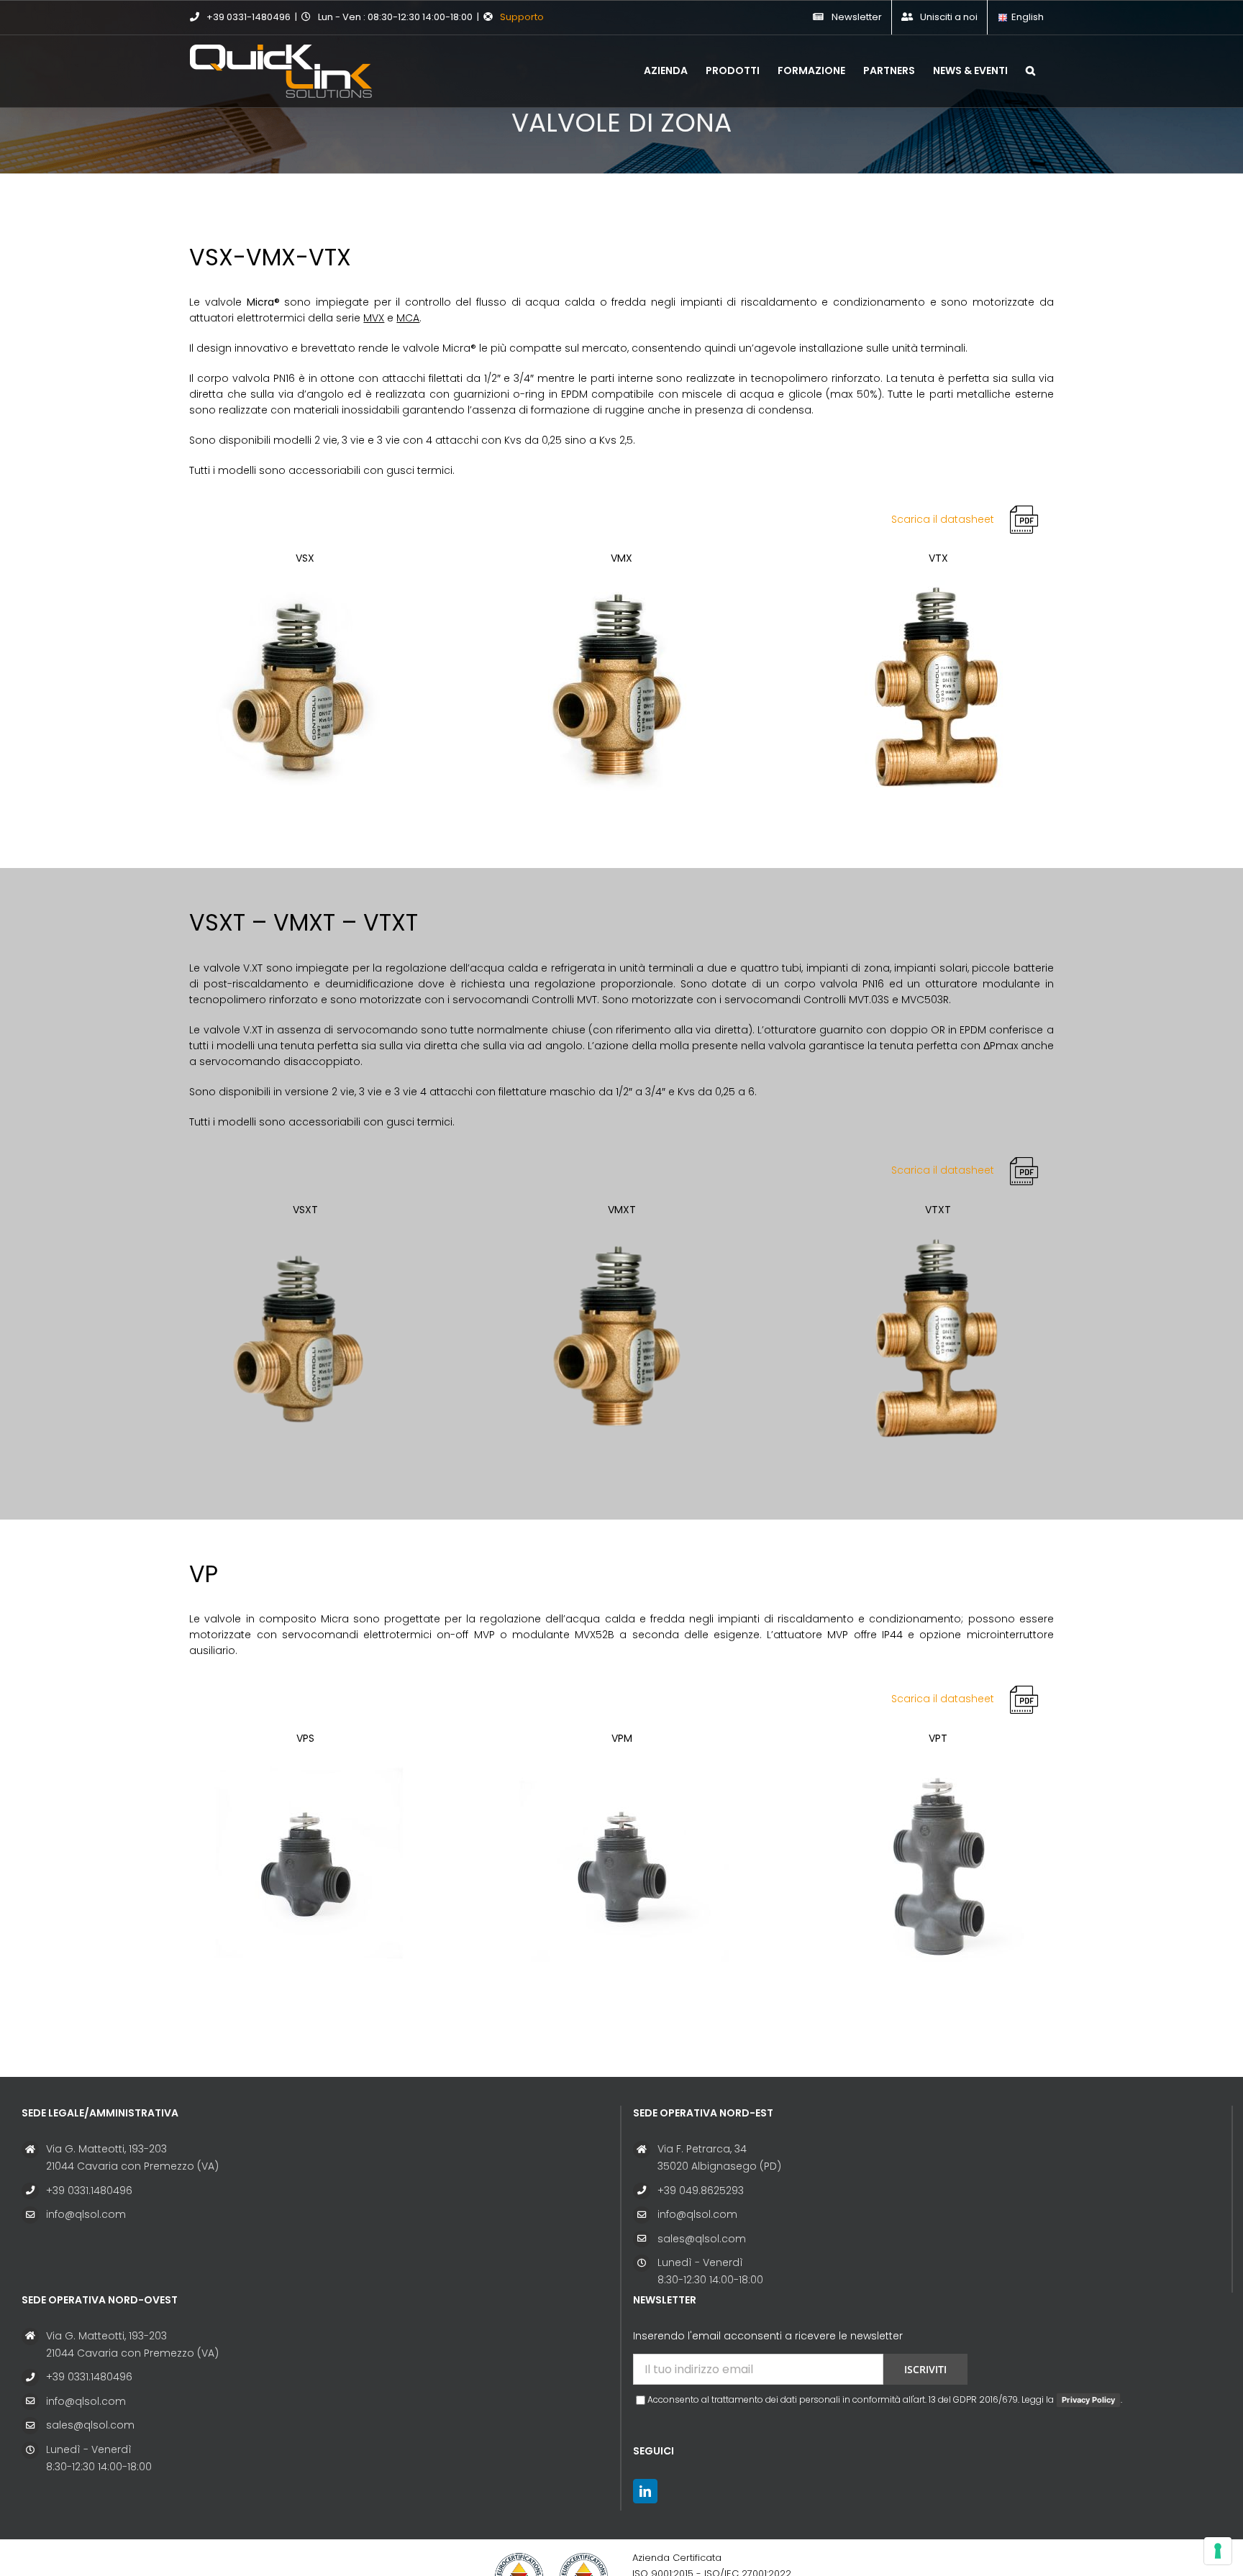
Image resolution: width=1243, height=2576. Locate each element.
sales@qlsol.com (702, 2239)
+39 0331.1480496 (89, 2191)
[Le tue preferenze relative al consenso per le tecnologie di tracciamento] (1218, 2551)
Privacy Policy (1088, 2400)
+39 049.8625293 (701, 2191)
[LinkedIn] (645, 2491)
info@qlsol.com (86, 2214)
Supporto (522, 17)
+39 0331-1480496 (249, 17)
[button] (1030, 69)
